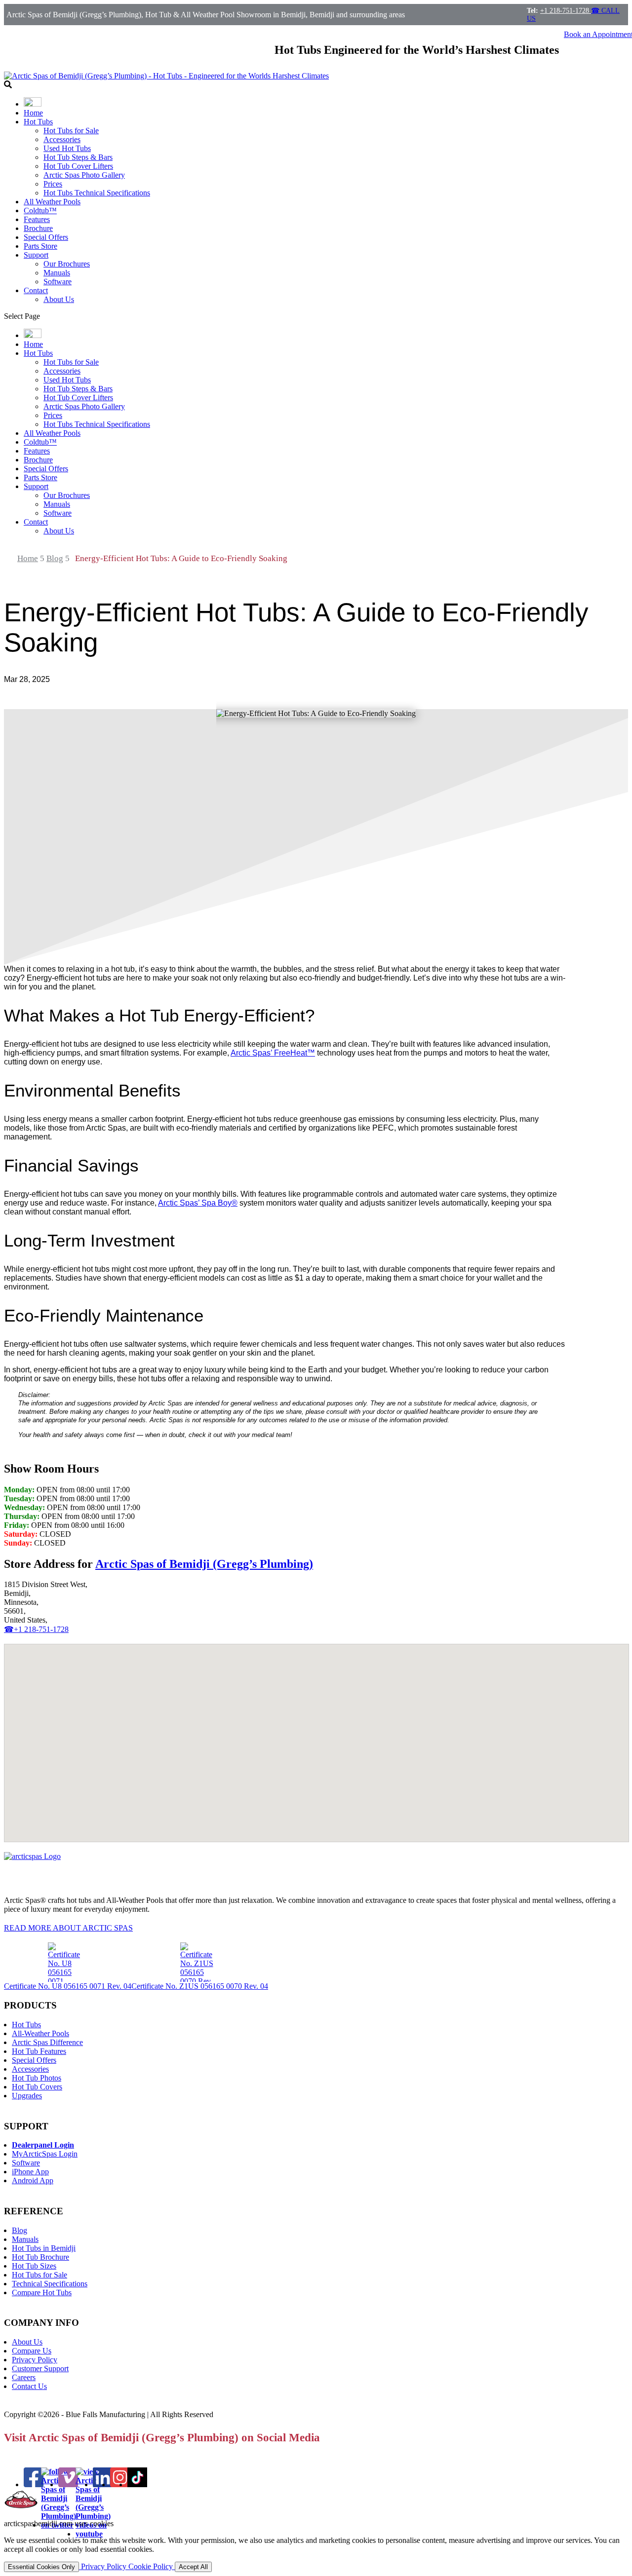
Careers (24, 2377)
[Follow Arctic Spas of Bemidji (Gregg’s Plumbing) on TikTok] (137, 2484)
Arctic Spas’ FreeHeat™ (273, 1053)
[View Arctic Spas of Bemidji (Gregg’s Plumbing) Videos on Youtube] (93, 2534)
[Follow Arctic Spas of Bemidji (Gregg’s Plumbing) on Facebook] (34, 2484)
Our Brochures (67, 264)
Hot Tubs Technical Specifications (97, 193)
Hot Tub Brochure (40, 2257)
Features (37, 219)
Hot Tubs (38, 122)
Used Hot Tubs (67, 148)
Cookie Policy (152, 2566)
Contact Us (29, 2386)
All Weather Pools (52, 202)
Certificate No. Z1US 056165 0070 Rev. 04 (200, 1986)
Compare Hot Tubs (42, 2292)
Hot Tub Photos (37, 2078)
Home (33, 113)
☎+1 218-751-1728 (36, 1629)
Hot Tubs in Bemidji (44, 2248)
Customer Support (40, 2368)
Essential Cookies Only (41, 2567)
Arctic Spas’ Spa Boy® (198, 1203)
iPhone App (30, 2172)
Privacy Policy (35, 2360)
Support (36, 255)
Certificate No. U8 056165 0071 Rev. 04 (68, 1986)
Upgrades (27, 2096)
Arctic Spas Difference (47, 2042)
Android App (33, 2180)
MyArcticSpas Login (45, 2154)
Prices (53, 184)
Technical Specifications (50, 2284)
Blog (20, 2230)
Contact (36, 290)
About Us (59, 299)
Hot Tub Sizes (34, 2266)
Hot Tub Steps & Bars (78, 157)
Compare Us (32, 2351)
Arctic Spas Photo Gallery (84, 175)
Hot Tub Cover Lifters (78, 166)
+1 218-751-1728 (566, 11)
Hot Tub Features (39, 2051)
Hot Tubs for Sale (71, 131)
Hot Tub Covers (37, 2087)
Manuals (57, 273)
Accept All (193, 2567)
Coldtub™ (40, 210)
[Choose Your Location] (33, 104)
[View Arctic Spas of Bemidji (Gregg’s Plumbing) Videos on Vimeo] (68, 2484)
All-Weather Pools (40, 2033)
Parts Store (40, 246)
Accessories (62, 139)
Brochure (38, 228)
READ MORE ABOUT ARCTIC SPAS (68, 1928)
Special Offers (46, 237)
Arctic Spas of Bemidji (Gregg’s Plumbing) (204, 1564)
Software (58, 282)
